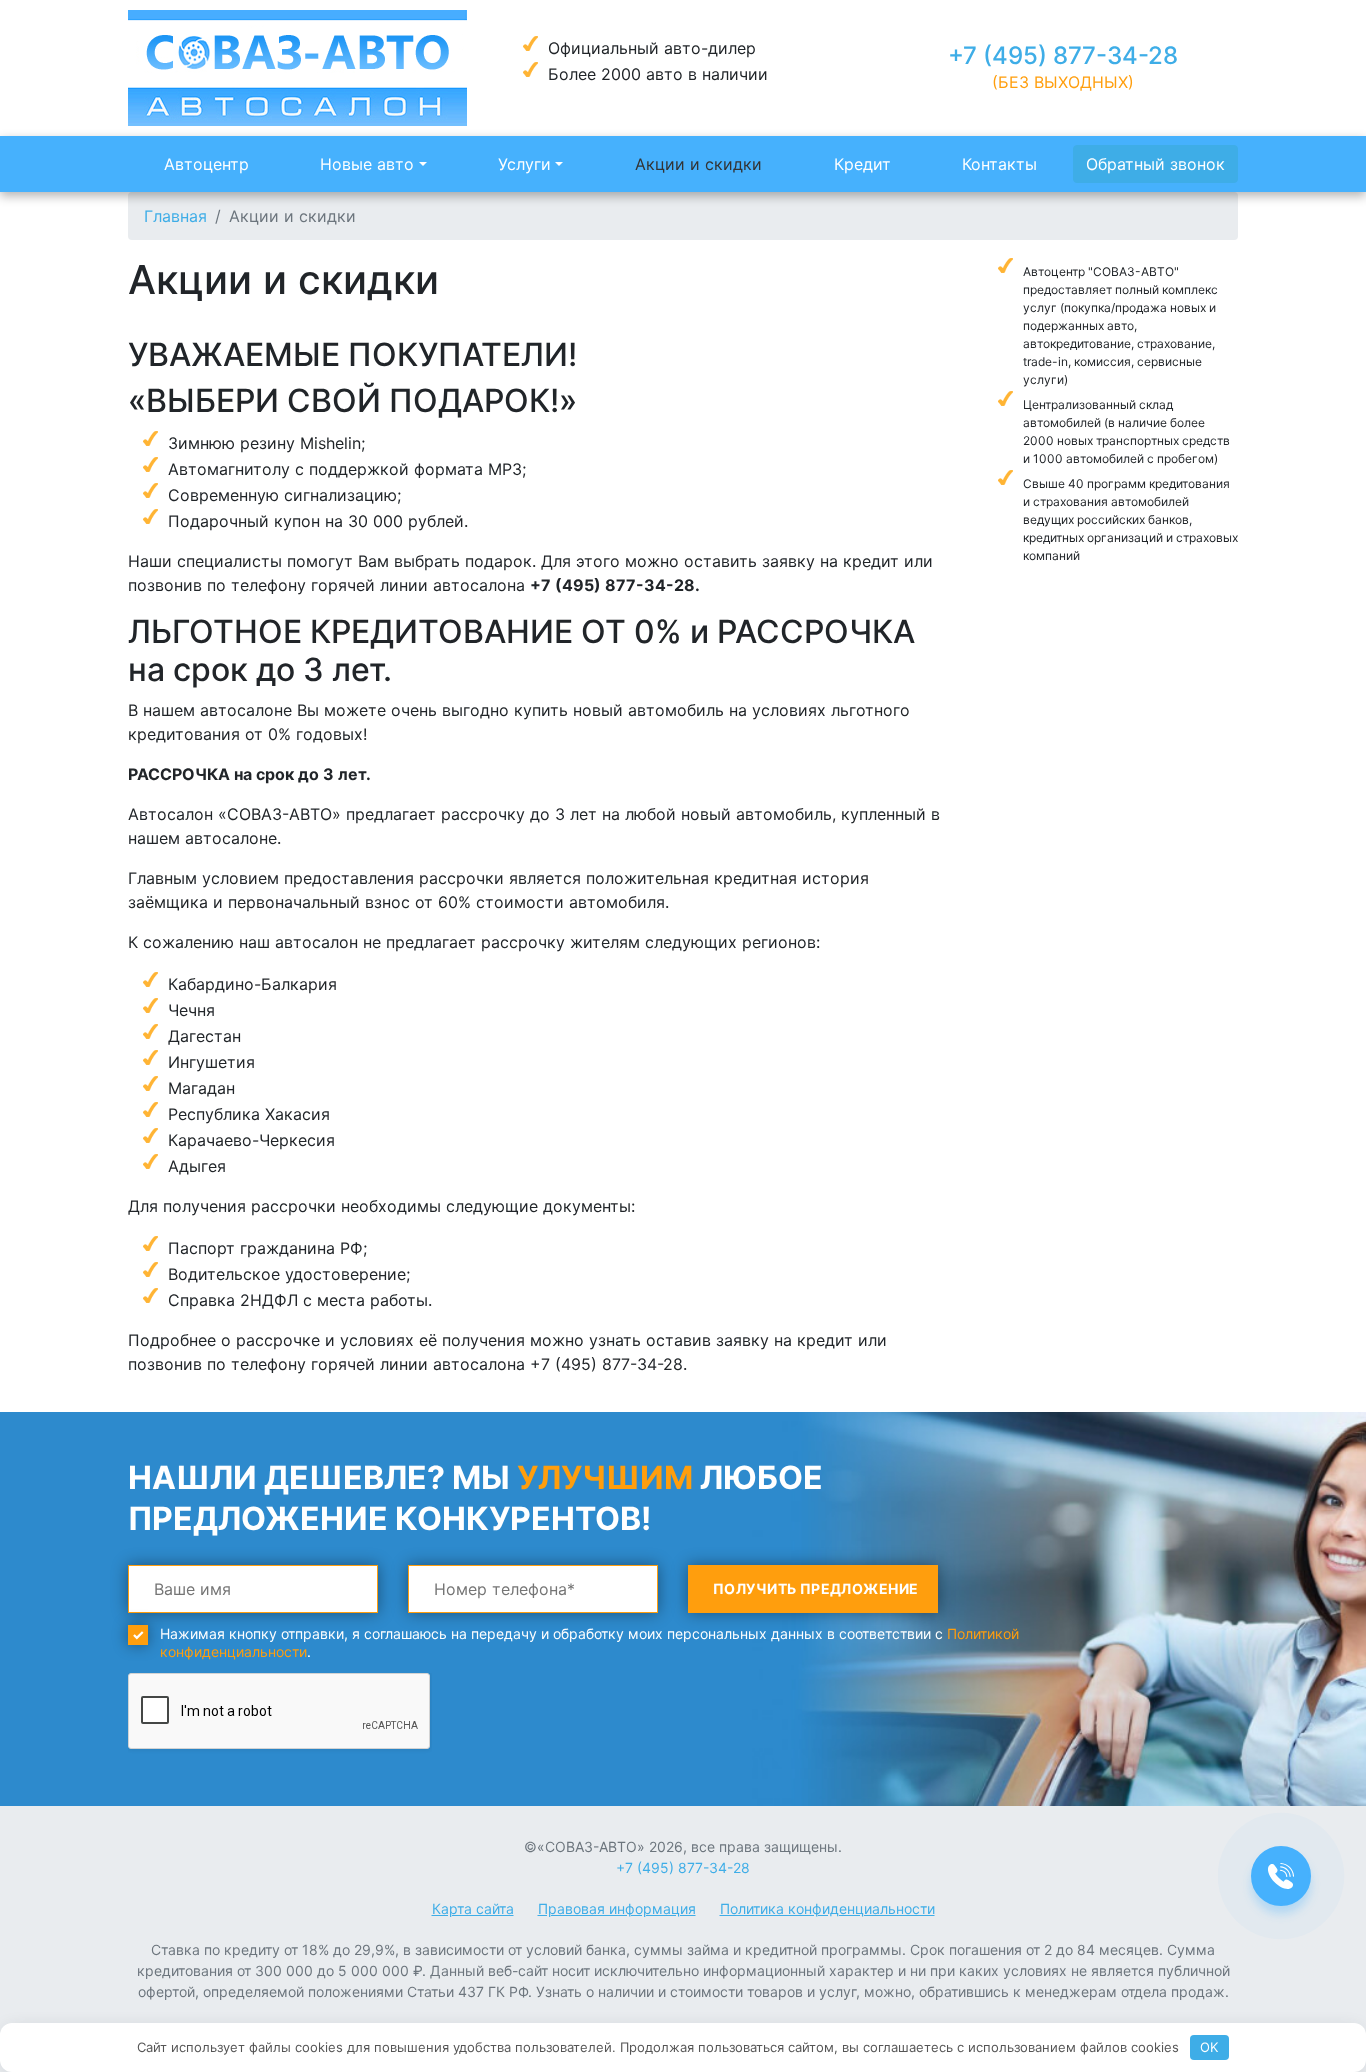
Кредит (862, 164)
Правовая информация (617, 1908)
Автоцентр (206, 164)
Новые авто (367, 164)
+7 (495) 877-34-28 (1063, 55)
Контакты (999, 164)
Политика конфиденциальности (827, 1908)
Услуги (524, 164)
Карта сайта (473, 1908)
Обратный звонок (1155, 164)
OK (1209, 2047)
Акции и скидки (698, 164)
